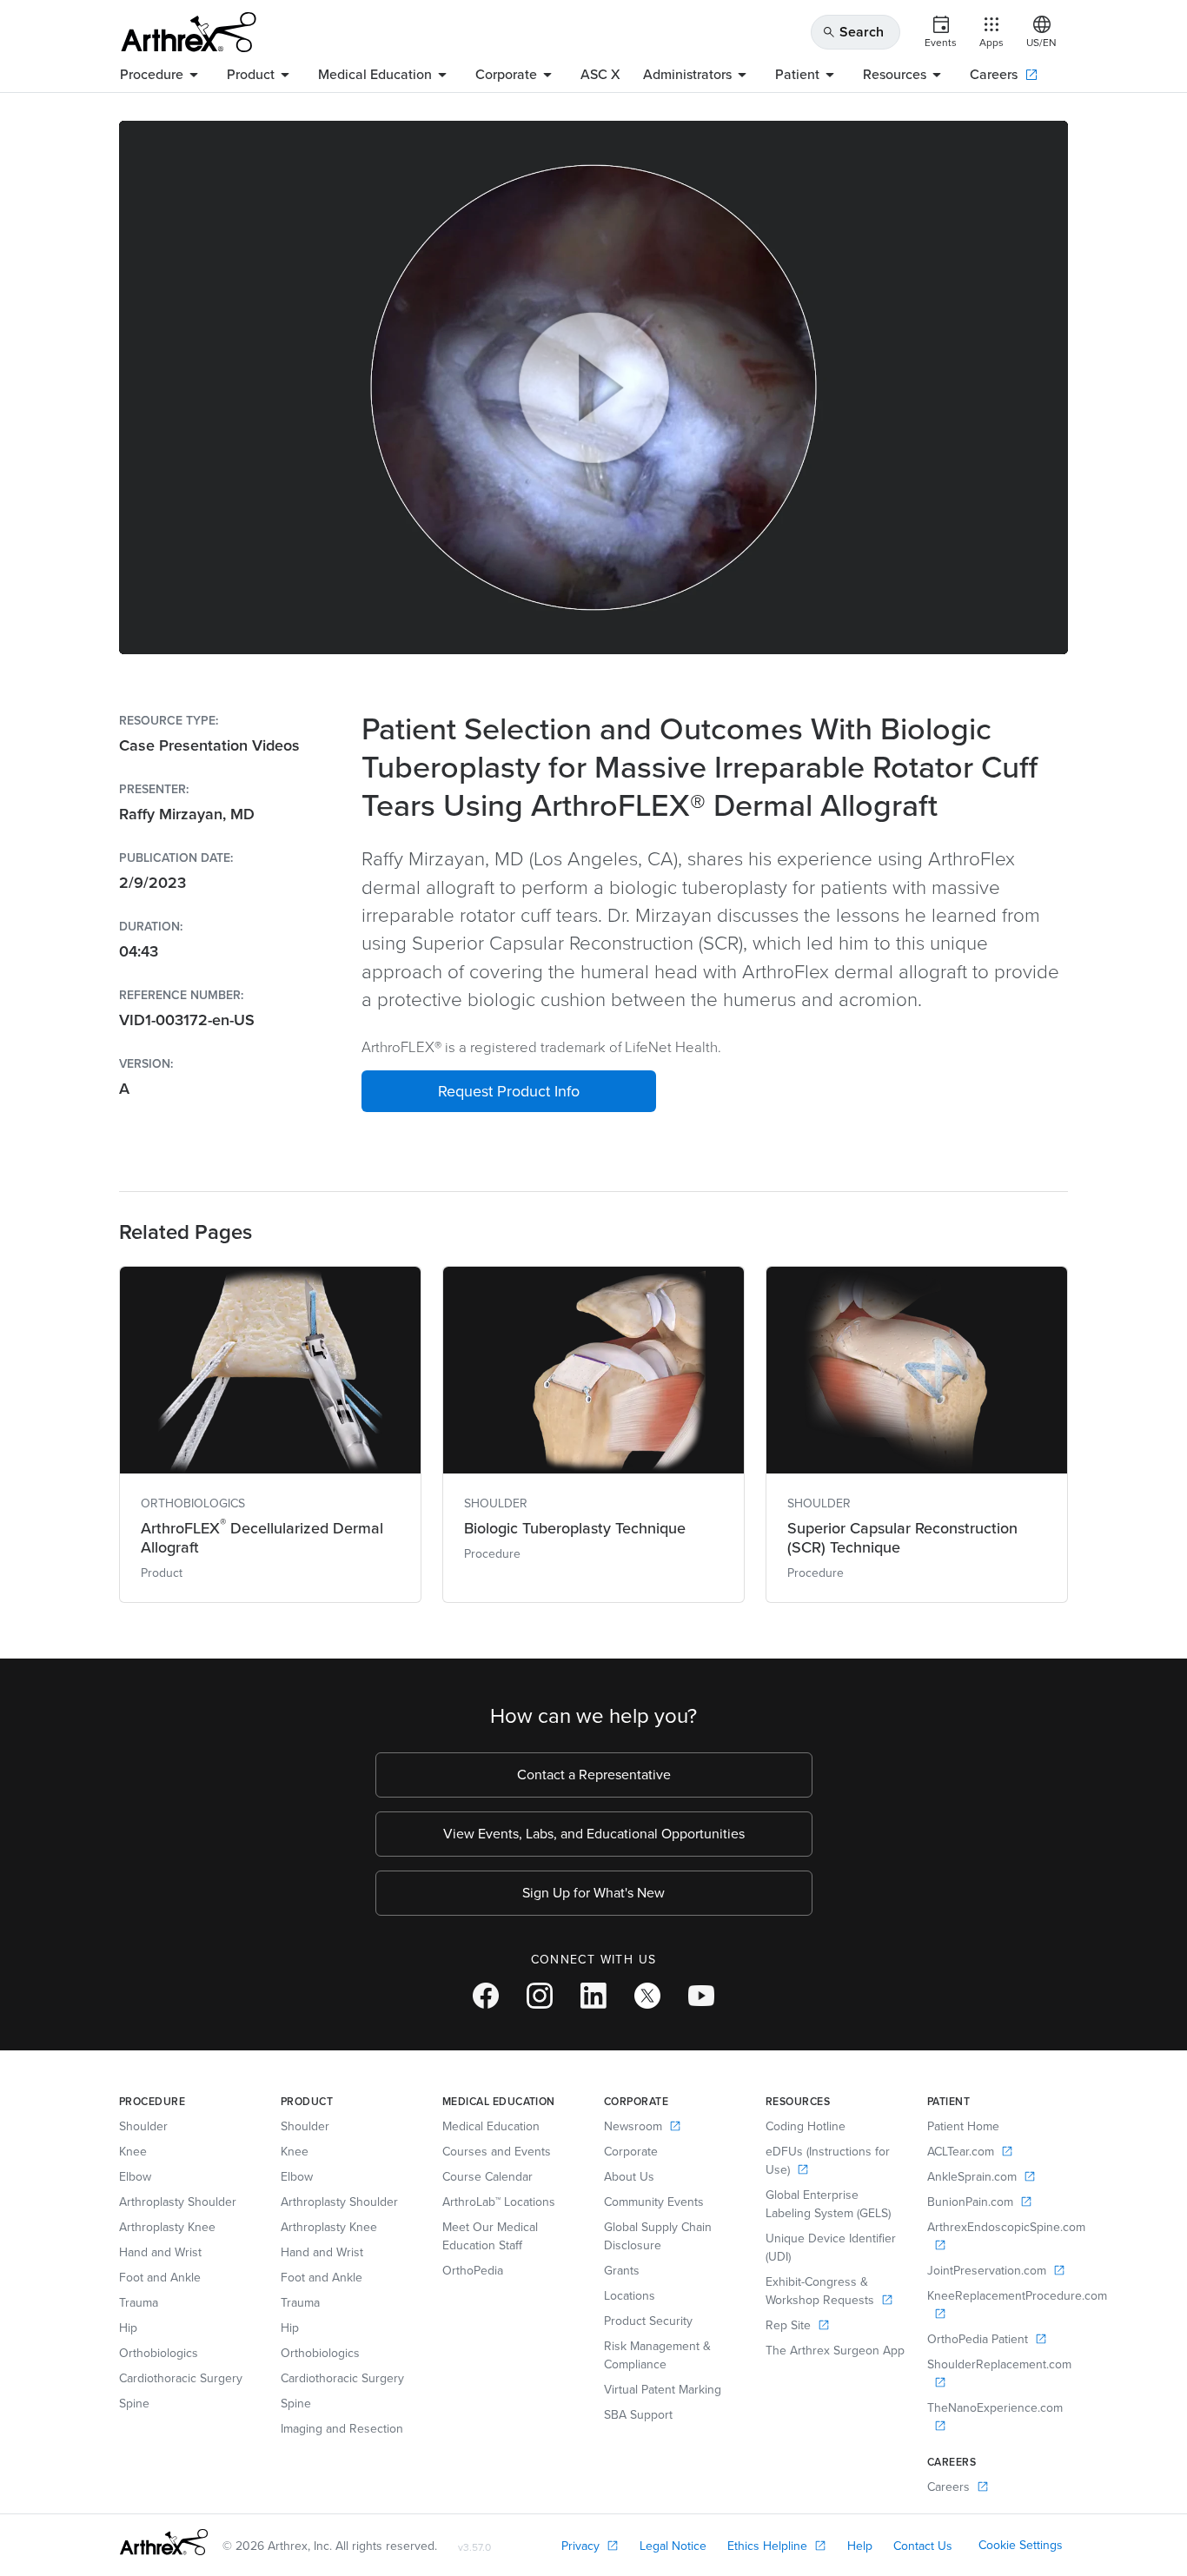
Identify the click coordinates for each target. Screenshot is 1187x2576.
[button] (509, 1091)
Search (853, 32)
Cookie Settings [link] (1021, 2545)
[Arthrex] (189, 32)
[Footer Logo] (164, 2542)
